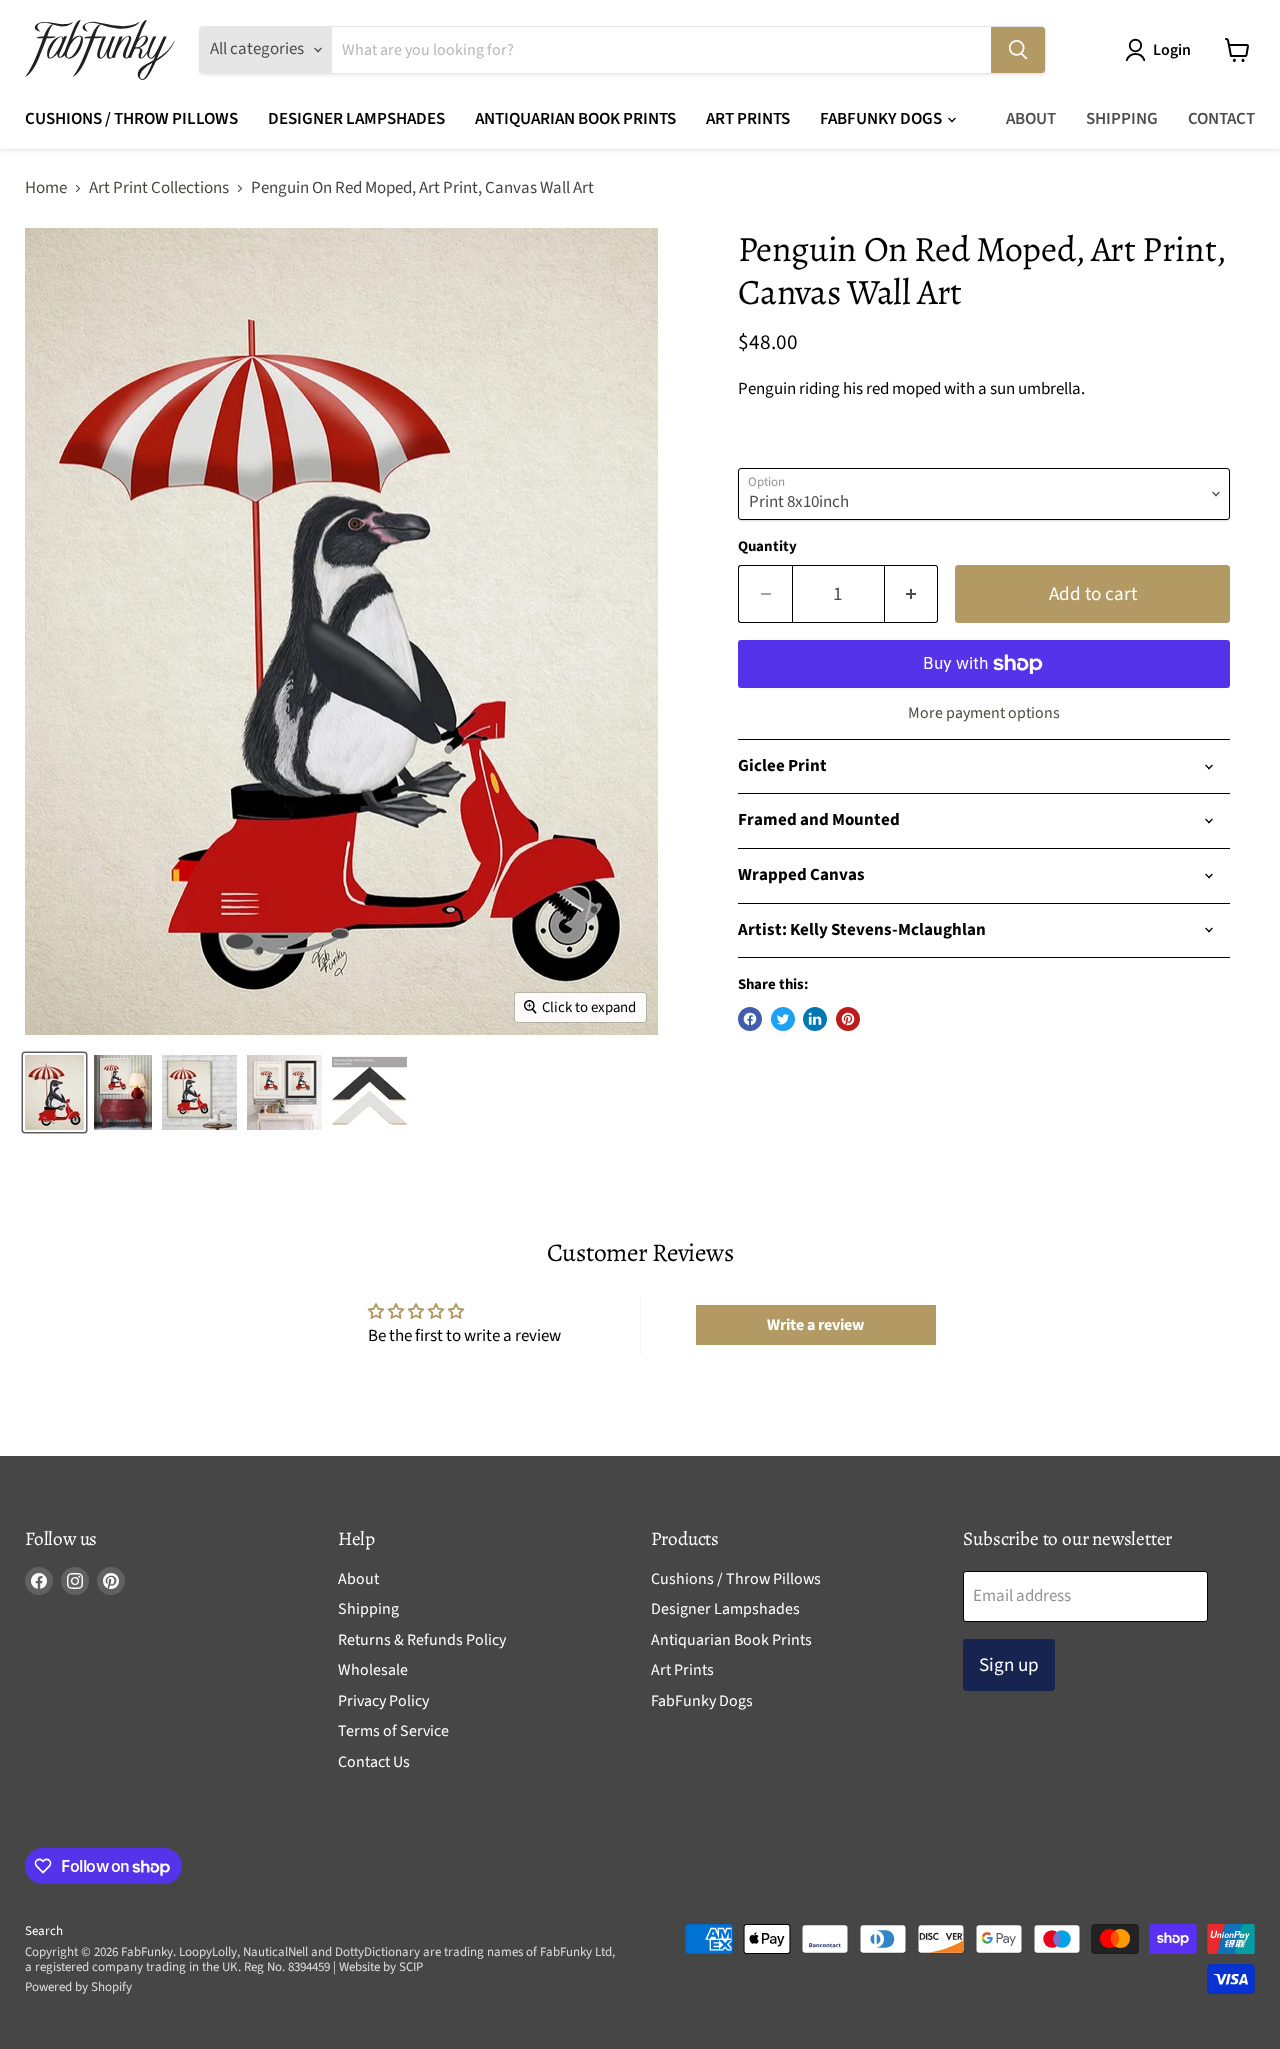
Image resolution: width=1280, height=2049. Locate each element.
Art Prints (748, 119)
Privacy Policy (383, 1701)
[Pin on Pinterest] (848, 1019)
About (1031, 119)
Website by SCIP (381, 1967)
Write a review (815, 1325)
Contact (1221, 119)
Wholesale (373, 1670)
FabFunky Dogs (882, 119)
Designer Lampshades (356, 119)
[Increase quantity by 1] (912, 594)
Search (44, 1931)
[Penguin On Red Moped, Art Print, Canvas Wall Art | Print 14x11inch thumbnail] (123, 1092)
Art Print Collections (159, 189)
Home (46, 189)
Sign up (1009, 1665)
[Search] (1018, 50)
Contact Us (374, 1762)
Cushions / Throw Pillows (131, 119)
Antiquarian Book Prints (575, 119)
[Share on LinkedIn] (815, 1019)
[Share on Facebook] (750, 1019)
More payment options (984, 713)
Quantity (767, 546)
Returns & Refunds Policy (422, 1640)
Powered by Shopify (78, 1987)
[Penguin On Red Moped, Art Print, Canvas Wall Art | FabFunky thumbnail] (54, 1092)
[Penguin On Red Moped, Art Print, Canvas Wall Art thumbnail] (199, 1092)
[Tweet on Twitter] (783, 1019)
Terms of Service (393, 1731)
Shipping (1122, 119)
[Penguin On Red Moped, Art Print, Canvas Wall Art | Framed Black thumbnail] (284, 1092)
